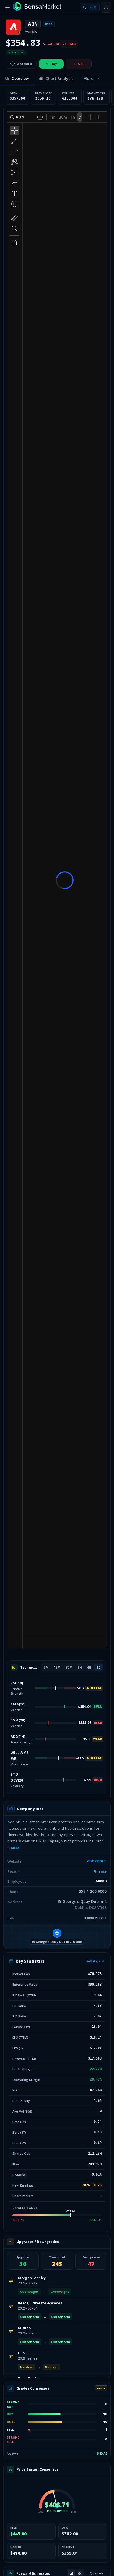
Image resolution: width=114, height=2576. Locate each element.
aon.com (95, 1861)
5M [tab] (46, 1667)
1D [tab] (98, 1667)
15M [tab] (57, 1667)
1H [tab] (80, 1667)
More (15, 1848)
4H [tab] (89, 1667)
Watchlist (24, 64)
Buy (54, 64)
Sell (81, 64)
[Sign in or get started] (106, 7)
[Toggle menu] (7, 7)
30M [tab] (69, 1667)
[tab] (17, 79)
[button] (57, 1936)
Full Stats (93, 1961)
